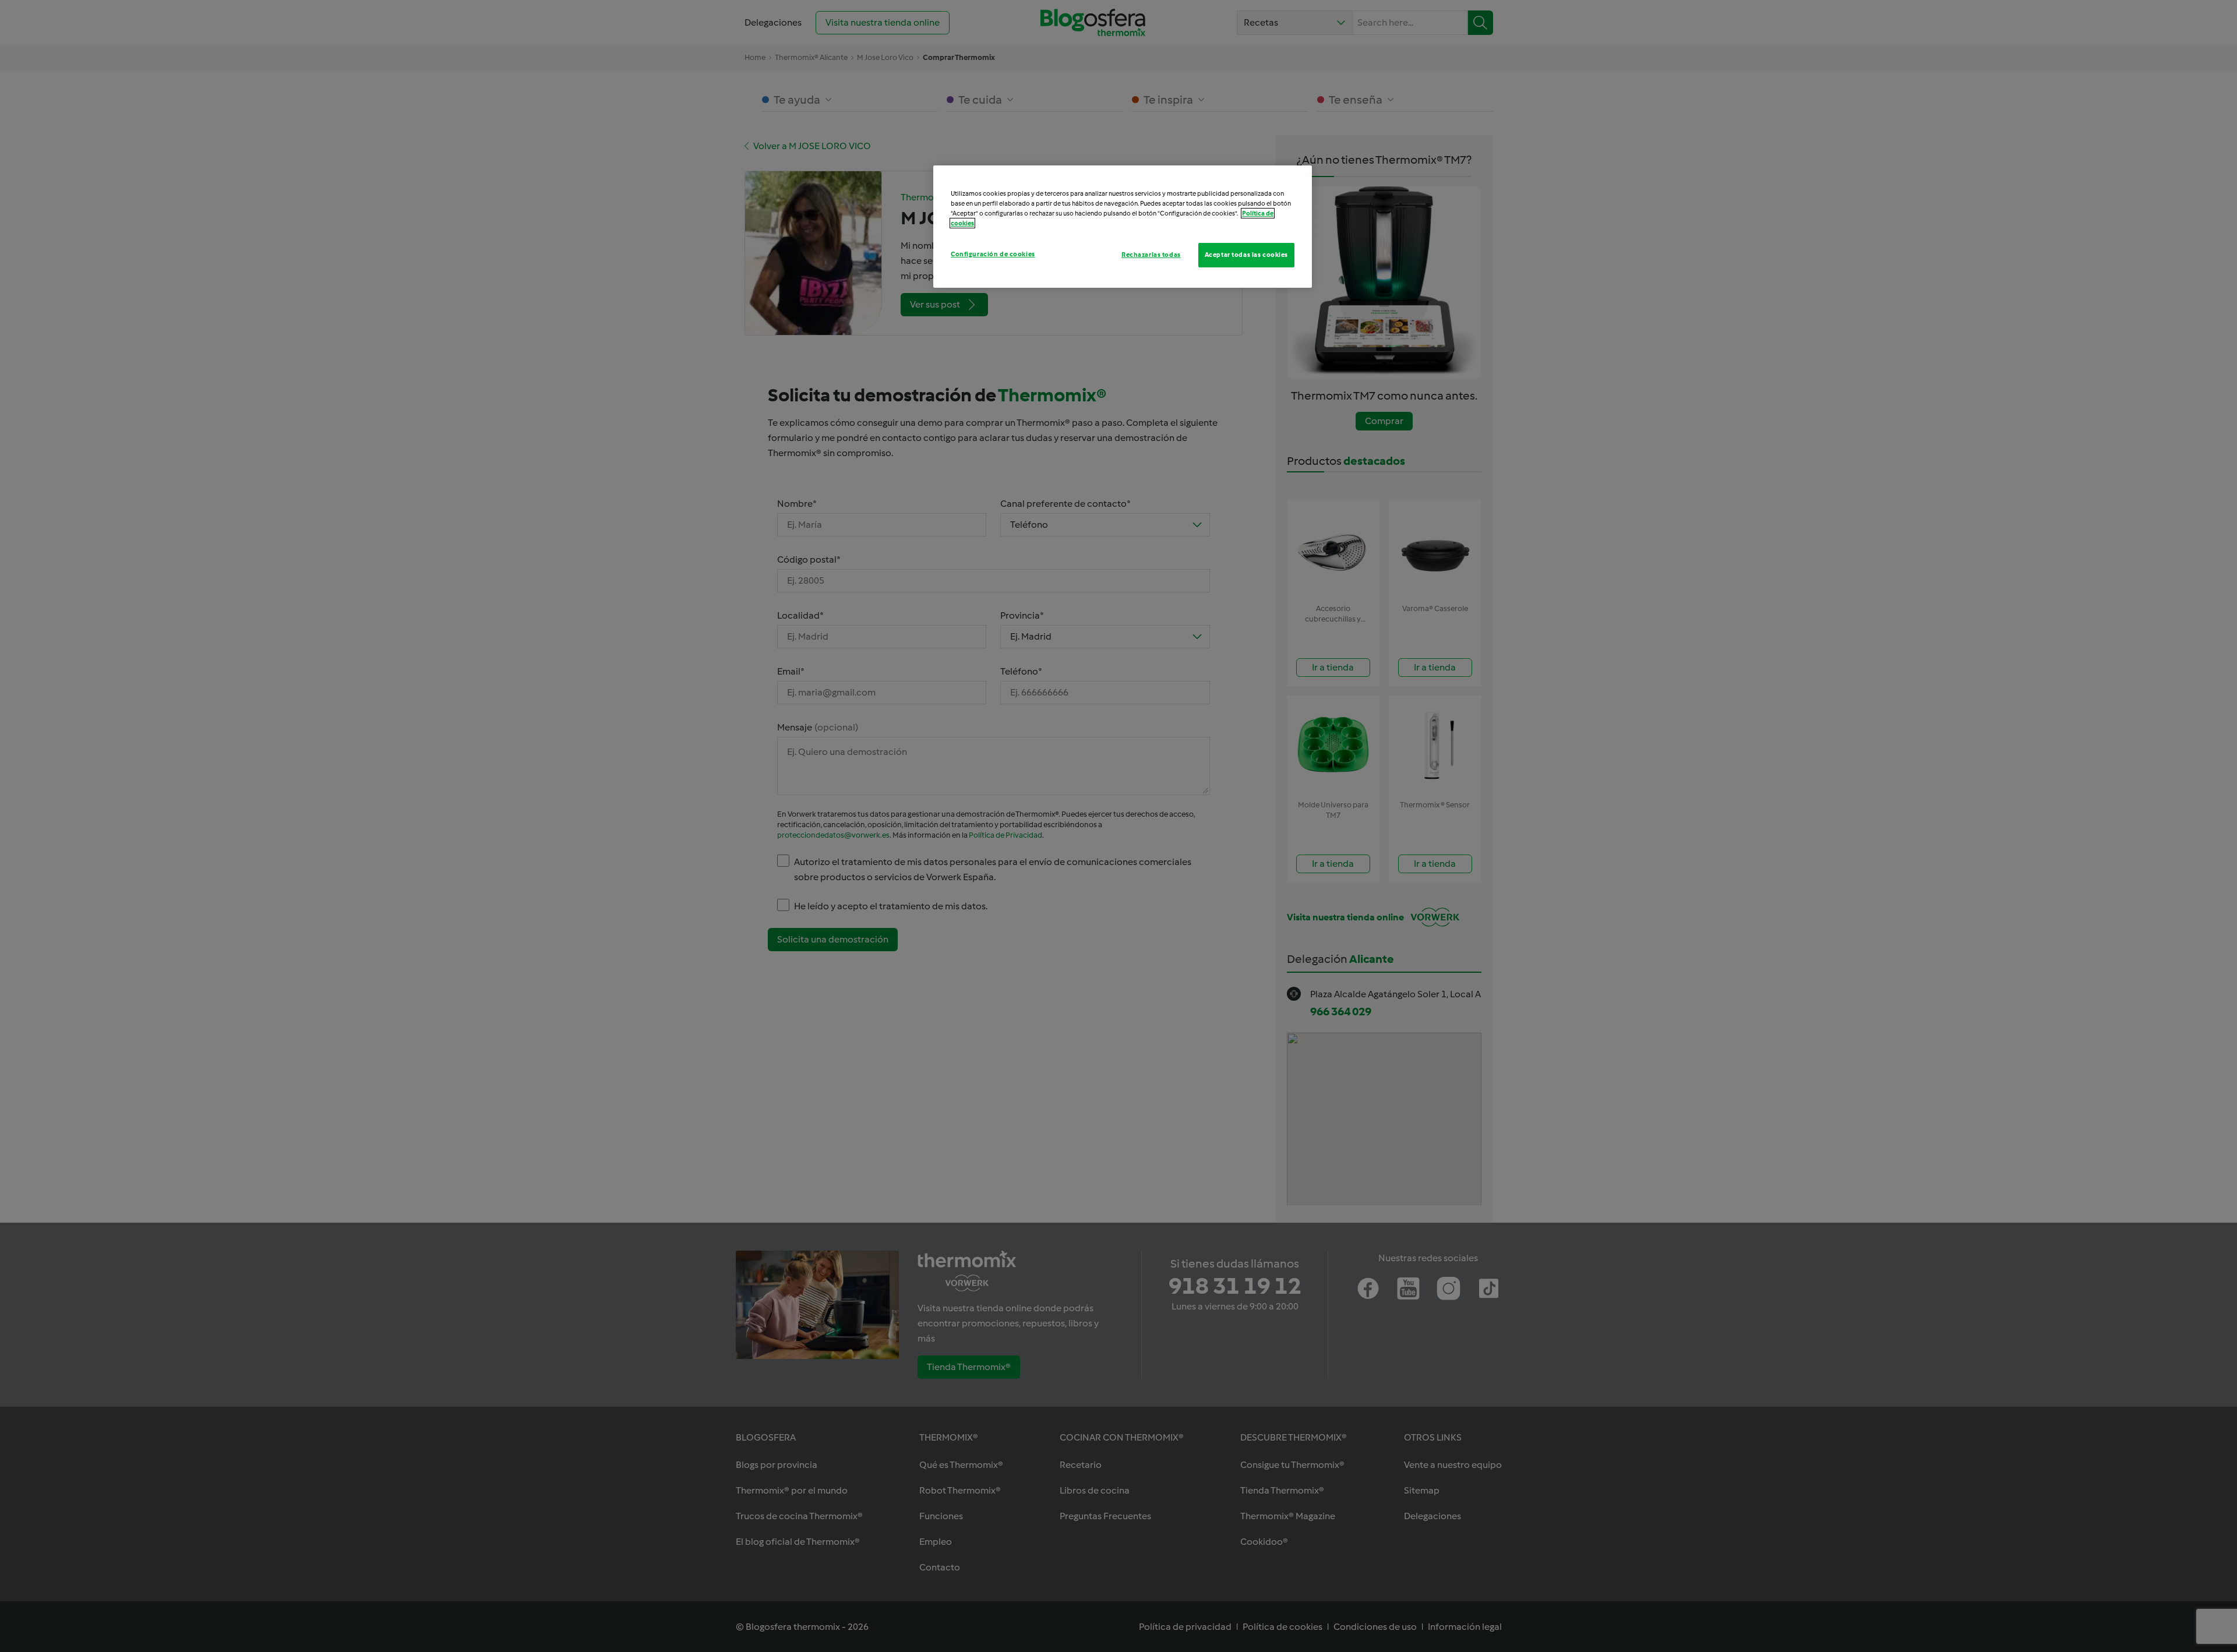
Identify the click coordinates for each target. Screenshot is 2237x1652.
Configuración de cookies (993, 254)
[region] (1123, 227)
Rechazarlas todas (1151, 255)
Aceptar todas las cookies (1246, 255)
